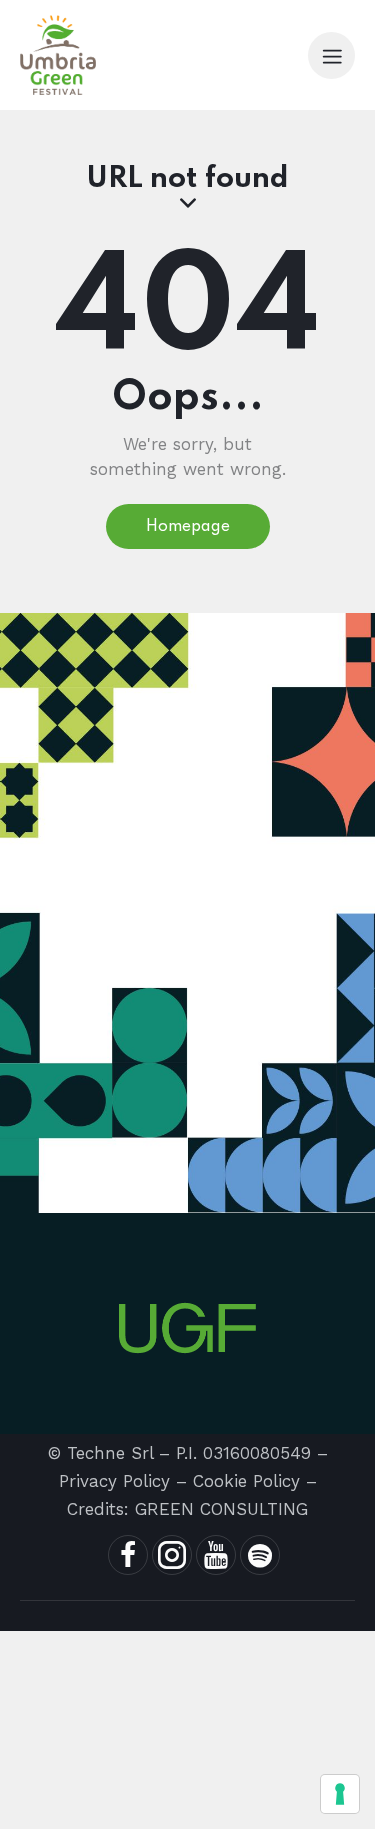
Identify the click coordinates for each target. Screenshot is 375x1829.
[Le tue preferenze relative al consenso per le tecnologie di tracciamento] (340, 1794)
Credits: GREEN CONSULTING (187, 1509)
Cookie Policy (246, 1481)
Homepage (188, 527)
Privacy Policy (114, 1481)
